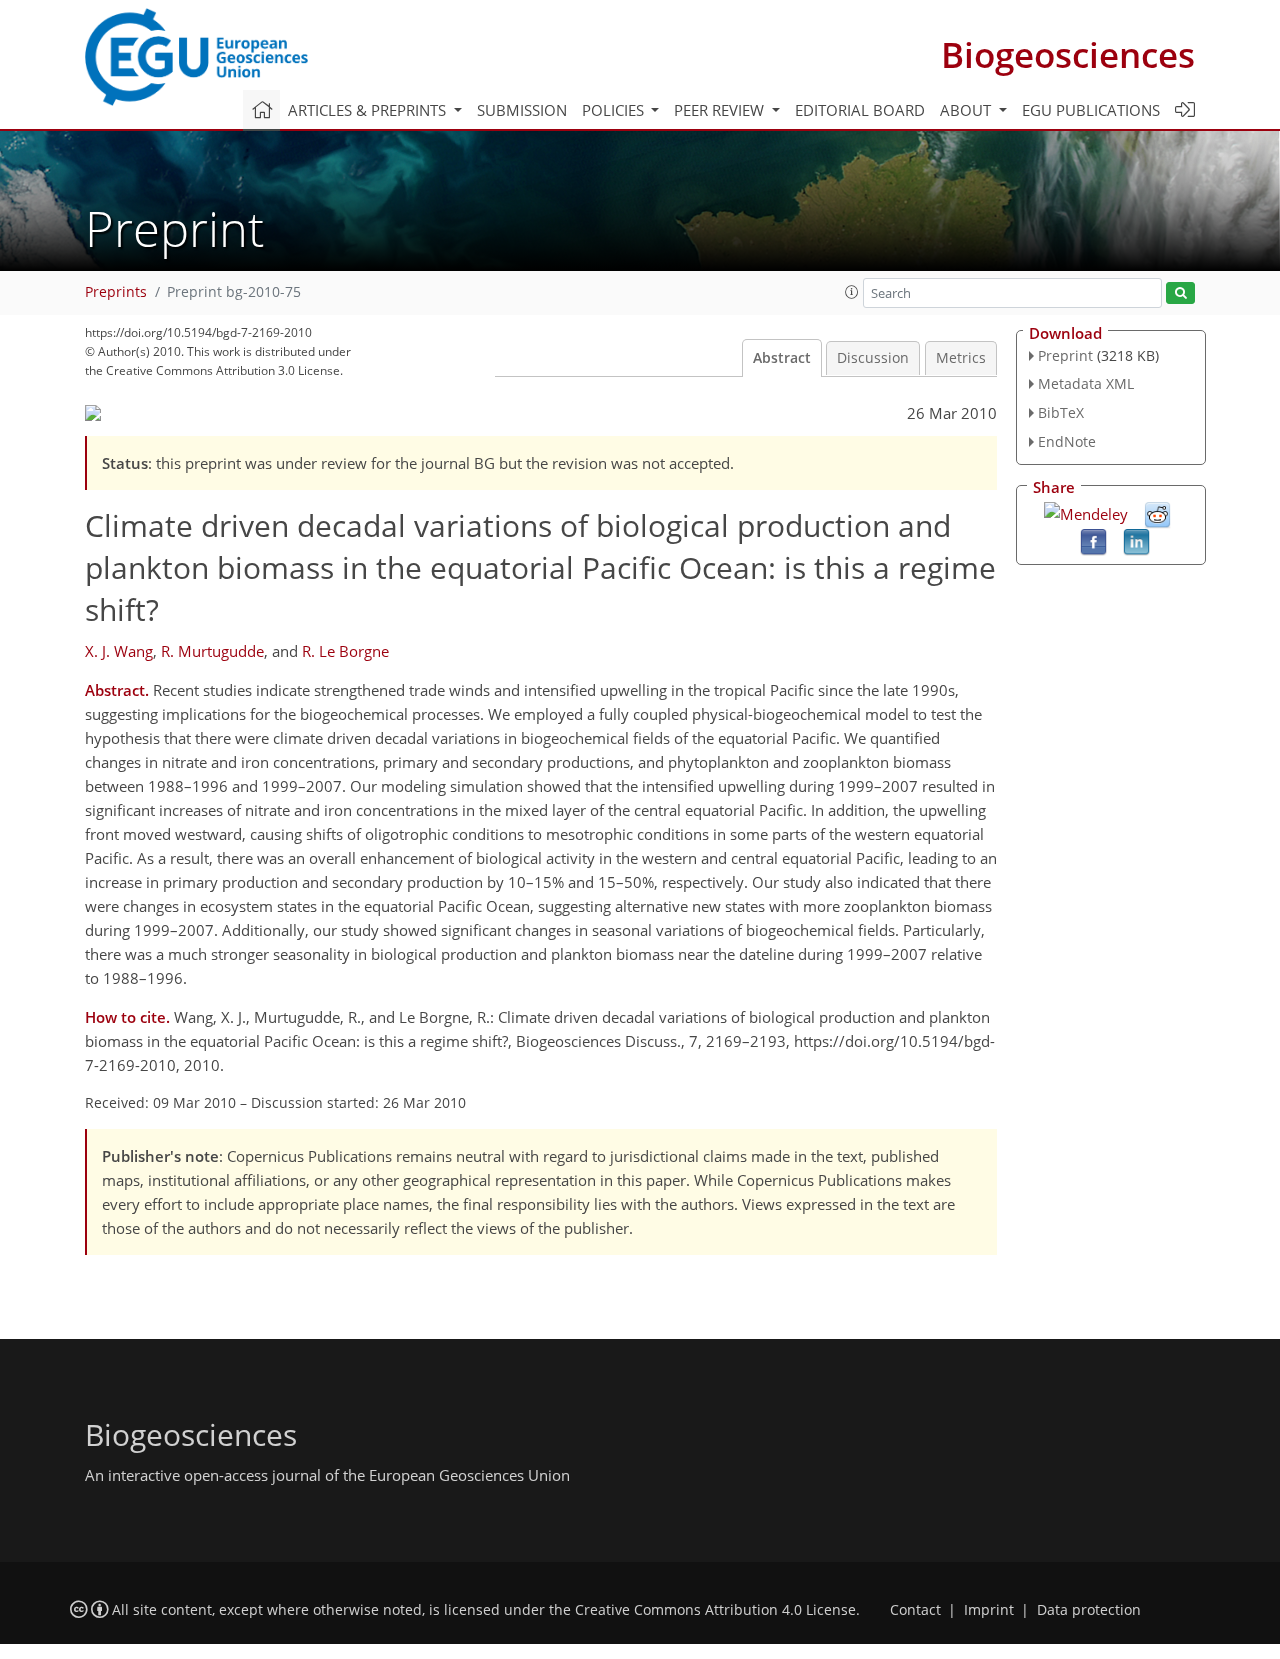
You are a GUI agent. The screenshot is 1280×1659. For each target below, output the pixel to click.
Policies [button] (615, 110)
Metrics (961, 358)
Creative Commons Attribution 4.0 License (715, 1610)
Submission (522, 110)
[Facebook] (1093, 540)
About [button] (967, 110)
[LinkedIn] (1136, 540)
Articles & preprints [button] (369, 110)
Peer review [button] (721, 110)
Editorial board (860, 110)
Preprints (116, 292)
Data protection (1089, 1610)
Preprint (1065, 355)
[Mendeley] (1086, 512)
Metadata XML (1086, 383)
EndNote (1067, 441)
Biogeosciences (1068, 54)
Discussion (873, 358)
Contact (915, 1610)
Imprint (989, 1610)
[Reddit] (1157, 513)
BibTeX (1061, 412)
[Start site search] (1180, 293)
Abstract (782, 358)
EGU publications (1091, 110)
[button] (852, 292)
